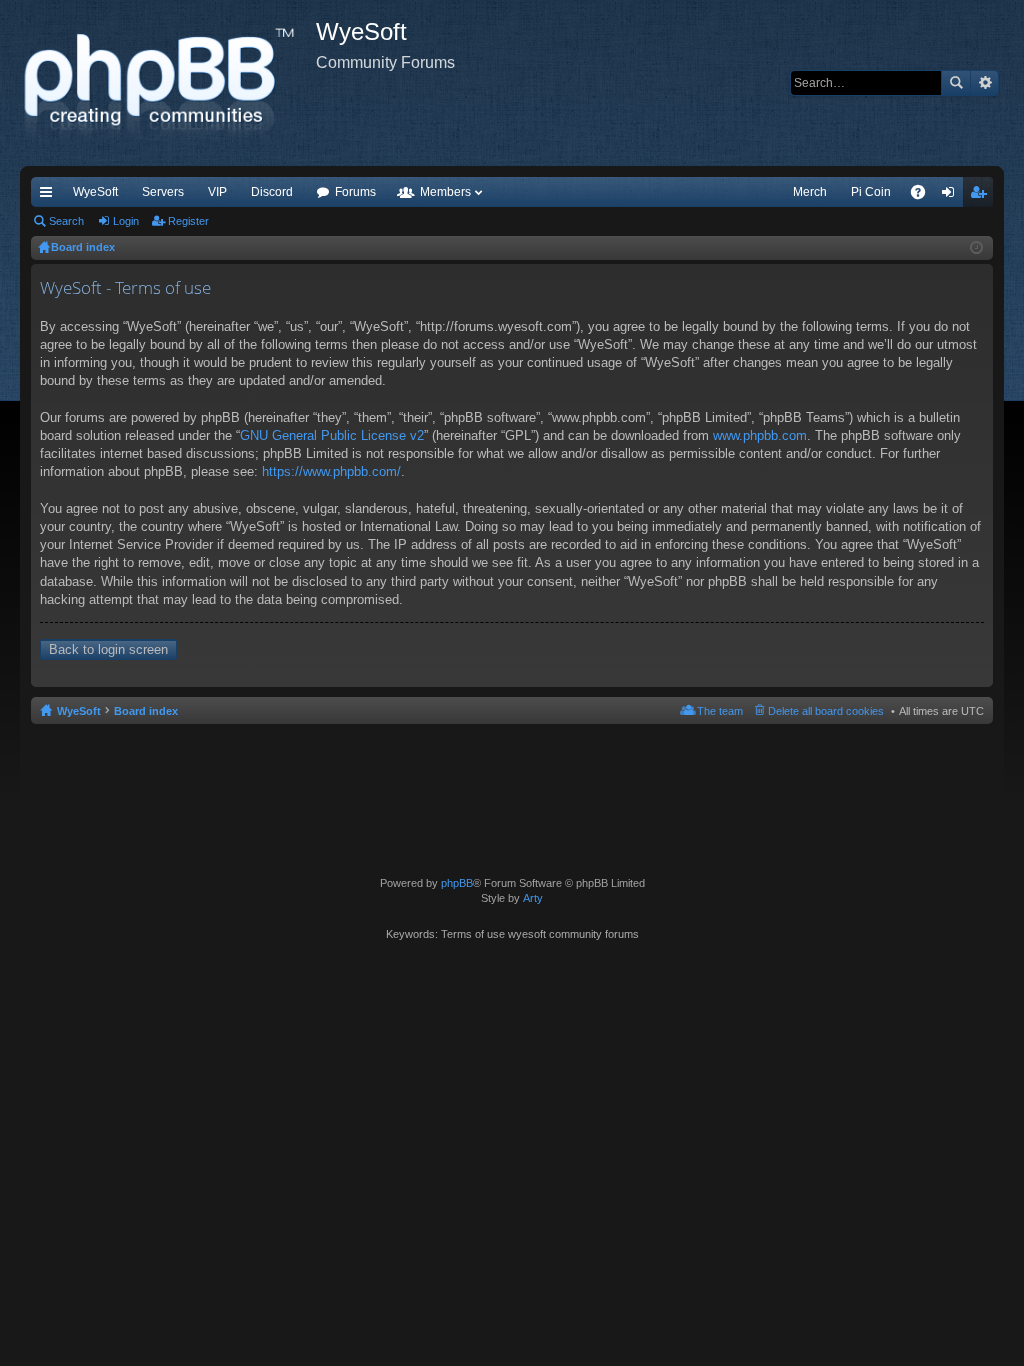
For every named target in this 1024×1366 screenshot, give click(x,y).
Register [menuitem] (982, 196)
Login (126, 221)
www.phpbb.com (760, 435)
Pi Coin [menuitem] (871, 192)
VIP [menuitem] (217, 192)
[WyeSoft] (168, 83)
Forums (355, 192)
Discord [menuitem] (272, 192)
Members (445, 192)
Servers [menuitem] (163, 192)
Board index (146, 711)
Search (956, 83)
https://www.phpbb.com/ (331, 471)
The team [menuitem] (720, 711)
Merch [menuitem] (810, 192)
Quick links (50, 196)
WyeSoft (95, 192)
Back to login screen (108, 649)
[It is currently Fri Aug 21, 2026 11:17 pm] (976, 248)
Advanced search (984, 83)
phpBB (457, 883)
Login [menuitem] (952, 196)
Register (188, 221)
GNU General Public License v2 (332, 435)
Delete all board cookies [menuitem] (826, 711)
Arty (533, 898)
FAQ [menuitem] (924, 196)
